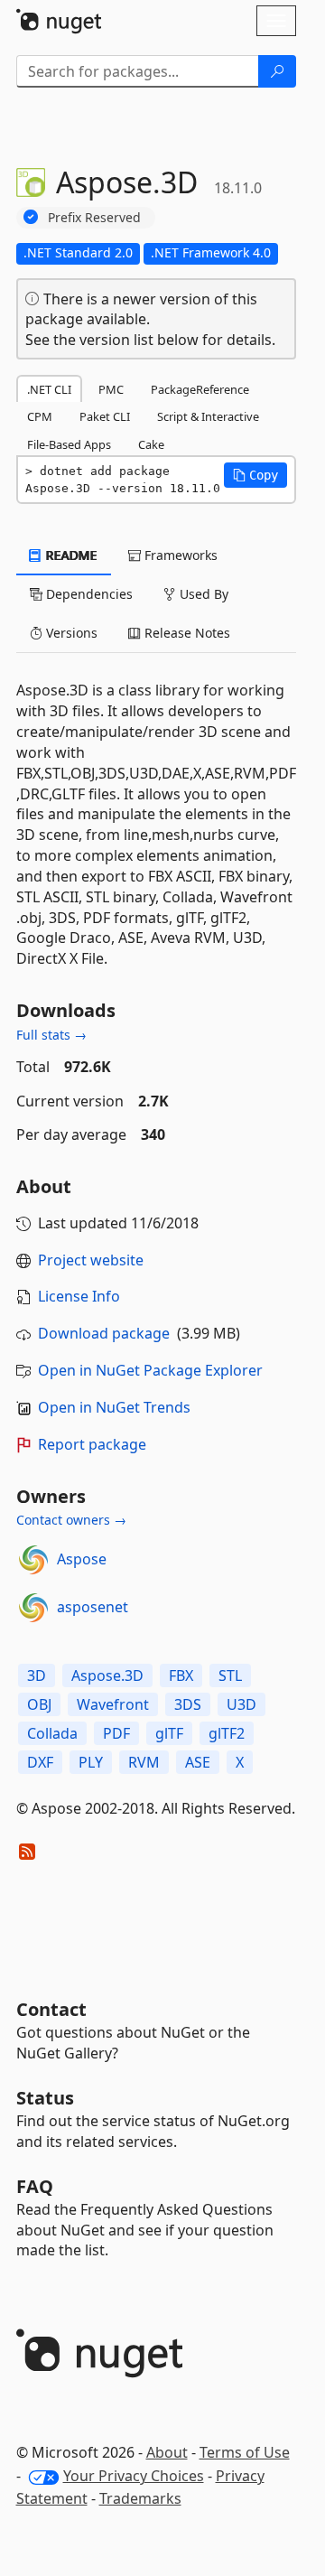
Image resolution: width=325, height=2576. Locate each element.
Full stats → (51, 1035)
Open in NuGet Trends (114, 1407)
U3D (241, 1704)
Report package (92, 1444)
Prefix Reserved (94, 217)
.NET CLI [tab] (49, 389)
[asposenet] (33, 1608)
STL (230, 1675)
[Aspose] (33, 1560)
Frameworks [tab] (179, 555)
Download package (104, 1333)
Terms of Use (245, 2452)
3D (37, 1675)
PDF (116, 1733)
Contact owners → (71, 1520)
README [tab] (70, 555)
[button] (255, 475)
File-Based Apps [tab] (69, 444)
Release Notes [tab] (186, 633)
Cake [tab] (151, 444)
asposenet (93, 1607)
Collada (52, 1733)
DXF (40, 1762)
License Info (79, 1296)
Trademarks (140, 2498)
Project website (91, 1260)
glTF (169, 1733)
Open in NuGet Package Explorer (150, 1370)
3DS (188, 1704)
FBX (181, 1675)
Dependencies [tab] (88, 594)
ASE (198, 1762)
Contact (51, 2009)
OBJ (39, 1704)
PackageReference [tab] (200, 389)
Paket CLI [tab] (105, 416)
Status (45, 2098)
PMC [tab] (111, 389)
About (167, 2452)
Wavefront (113, 1704)
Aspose (82, 1559)
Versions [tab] (70, 633)
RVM (144, 1762)
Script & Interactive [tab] (208, 416)
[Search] (277, 71)
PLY (91, 1762)
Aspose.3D (107, 1675)
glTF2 (227, 1733)
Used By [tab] (202, 594)
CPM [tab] (40, 416)
